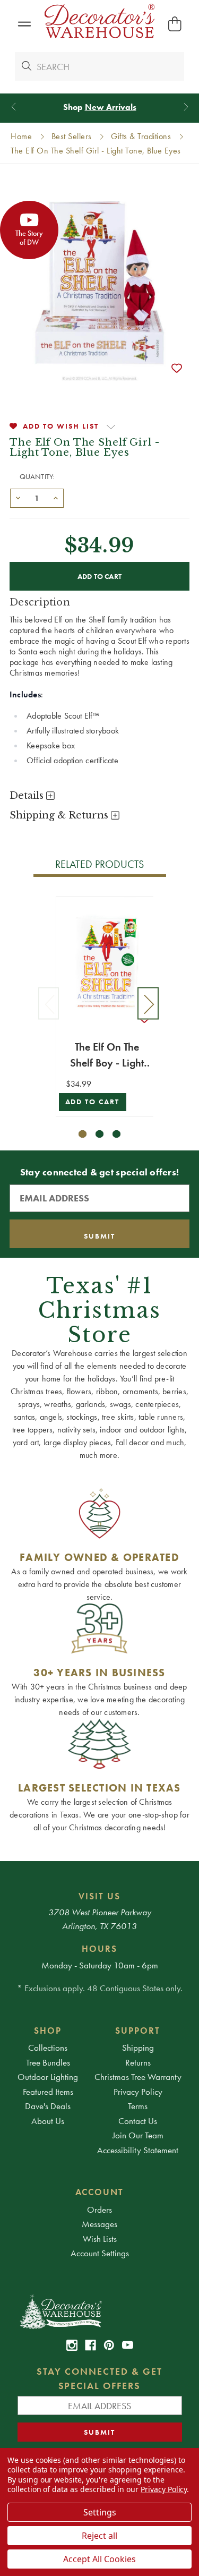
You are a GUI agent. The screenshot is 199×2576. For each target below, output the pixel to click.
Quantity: (37, 476)
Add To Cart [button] (93, 1102)
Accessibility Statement (138, 2150)
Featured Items (48, 2092)
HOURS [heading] (99, 1949)
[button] (24, 24)
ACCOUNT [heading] (100, 2192)
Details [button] (28, 796)
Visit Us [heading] (99, 1896)
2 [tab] (99, 1134)
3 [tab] (116, 1134)
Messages (99, 2224)
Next (148, 1004)
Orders (99, 2210)
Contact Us (138, 2121)
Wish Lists (100, 2239)
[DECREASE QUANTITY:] (18, 497)
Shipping (138, 2048)
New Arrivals (111, 107)
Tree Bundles (48, 2062)
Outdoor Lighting (48, 2077)
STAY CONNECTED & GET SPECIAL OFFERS (99, 2378)
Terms (138, 2106)
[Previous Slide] (14, 107)
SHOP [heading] (48, 2031)
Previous (49, 1004)
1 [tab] (83, 1134)
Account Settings (100, 2253)
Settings (100, 2512)
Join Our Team (138, 2135)
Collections (48, 2048)
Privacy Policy (138, 2092)
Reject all (99, 2536)
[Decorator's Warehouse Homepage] (100, 2311)
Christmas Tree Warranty (138, 2077)
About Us (48, 2121)
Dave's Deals (48, 2106)
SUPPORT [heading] (138, 2031)
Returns (138, 2062)
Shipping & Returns (60, 815)
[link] (72, 2345)
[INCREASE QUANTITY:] (56, 497)
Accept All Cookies (99, 2559)
